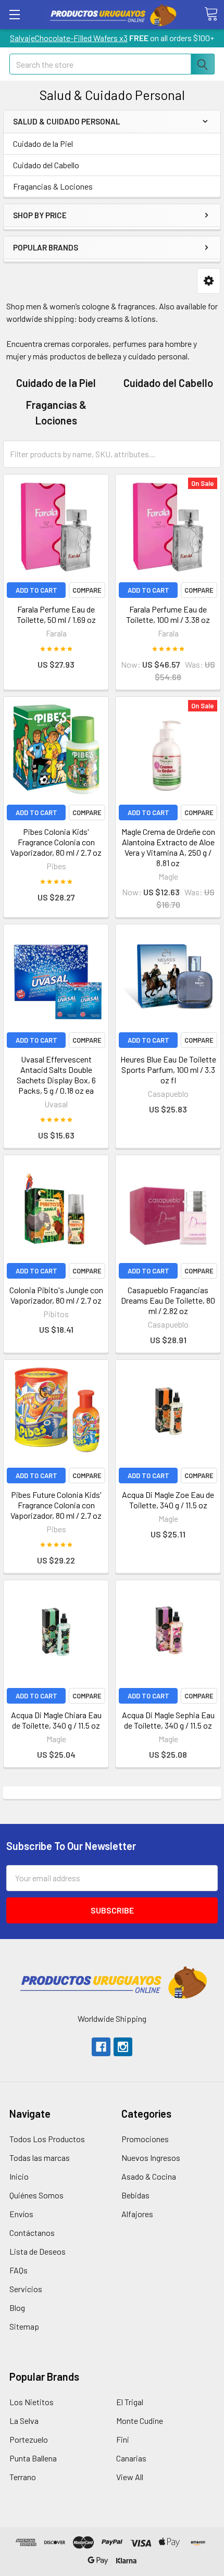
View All (130, 2477)
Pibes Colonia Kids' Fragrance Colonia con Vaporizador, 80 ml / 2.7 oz (56, 842)
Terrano (23, 2477)
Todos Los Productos (47, 2139)
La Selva (24, 2421)
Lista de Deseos (38, 2251)
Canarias (131, 2458)
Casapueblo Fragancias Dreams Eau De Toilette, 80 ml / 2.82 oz (168, 1300)
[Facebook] (101, 2047)
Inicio (19, 2176)
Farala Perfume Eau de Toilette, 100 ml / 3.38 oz (168, 614)
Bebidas (135, 2195)
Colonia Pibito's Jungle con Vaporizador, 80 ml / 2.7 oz (56, 1295)
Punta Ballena (33, 2458)
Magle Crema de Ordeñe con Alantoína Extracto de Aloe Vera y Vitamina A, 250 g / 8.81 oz (168, 847)
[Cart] (211, 14)
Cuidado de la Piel (43, 143)
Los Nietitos (32, 2402)
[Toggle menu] (14, 14)
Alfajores (137, 2214)
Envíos (21, 2214)
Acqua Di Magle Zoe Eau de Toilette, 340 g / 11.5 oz (168, 1500)
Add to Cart (36, 590)
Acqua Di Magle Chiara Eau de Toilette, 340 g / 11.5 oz (56, 1720)
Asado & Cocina (149, 2176)
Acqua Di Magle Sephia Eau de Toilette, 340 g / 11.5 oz (168, 1720)
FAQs (18, 2270)
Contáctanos (32, 2233)
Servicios (26, 2289)
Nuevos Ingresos (151, 2158)
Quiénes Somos (36, 2195)
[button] (209, 281)
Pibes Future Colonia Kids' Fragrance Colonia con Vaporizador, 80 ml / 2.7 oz (56, 1505)
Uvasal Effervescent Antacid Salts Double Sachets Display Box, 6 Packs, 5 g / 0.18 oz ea (56, 1075)
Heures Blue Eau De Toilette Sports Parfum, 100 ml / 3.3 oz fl (168, 1070)
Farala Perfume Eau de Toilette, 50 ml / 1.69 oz (56, 614)
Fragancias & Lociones (53, 186)
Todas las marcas (40, 2158)
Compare (87, 590)
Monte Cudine (140, 2421)
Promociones (145, 2139)
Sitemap (24, 2326)
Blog (17, 2308)
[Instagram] (123, 2047)
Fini (123, 2439)
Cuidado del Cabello (46, 165)
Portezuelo (29, 2439)
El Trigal (130, 2402)
